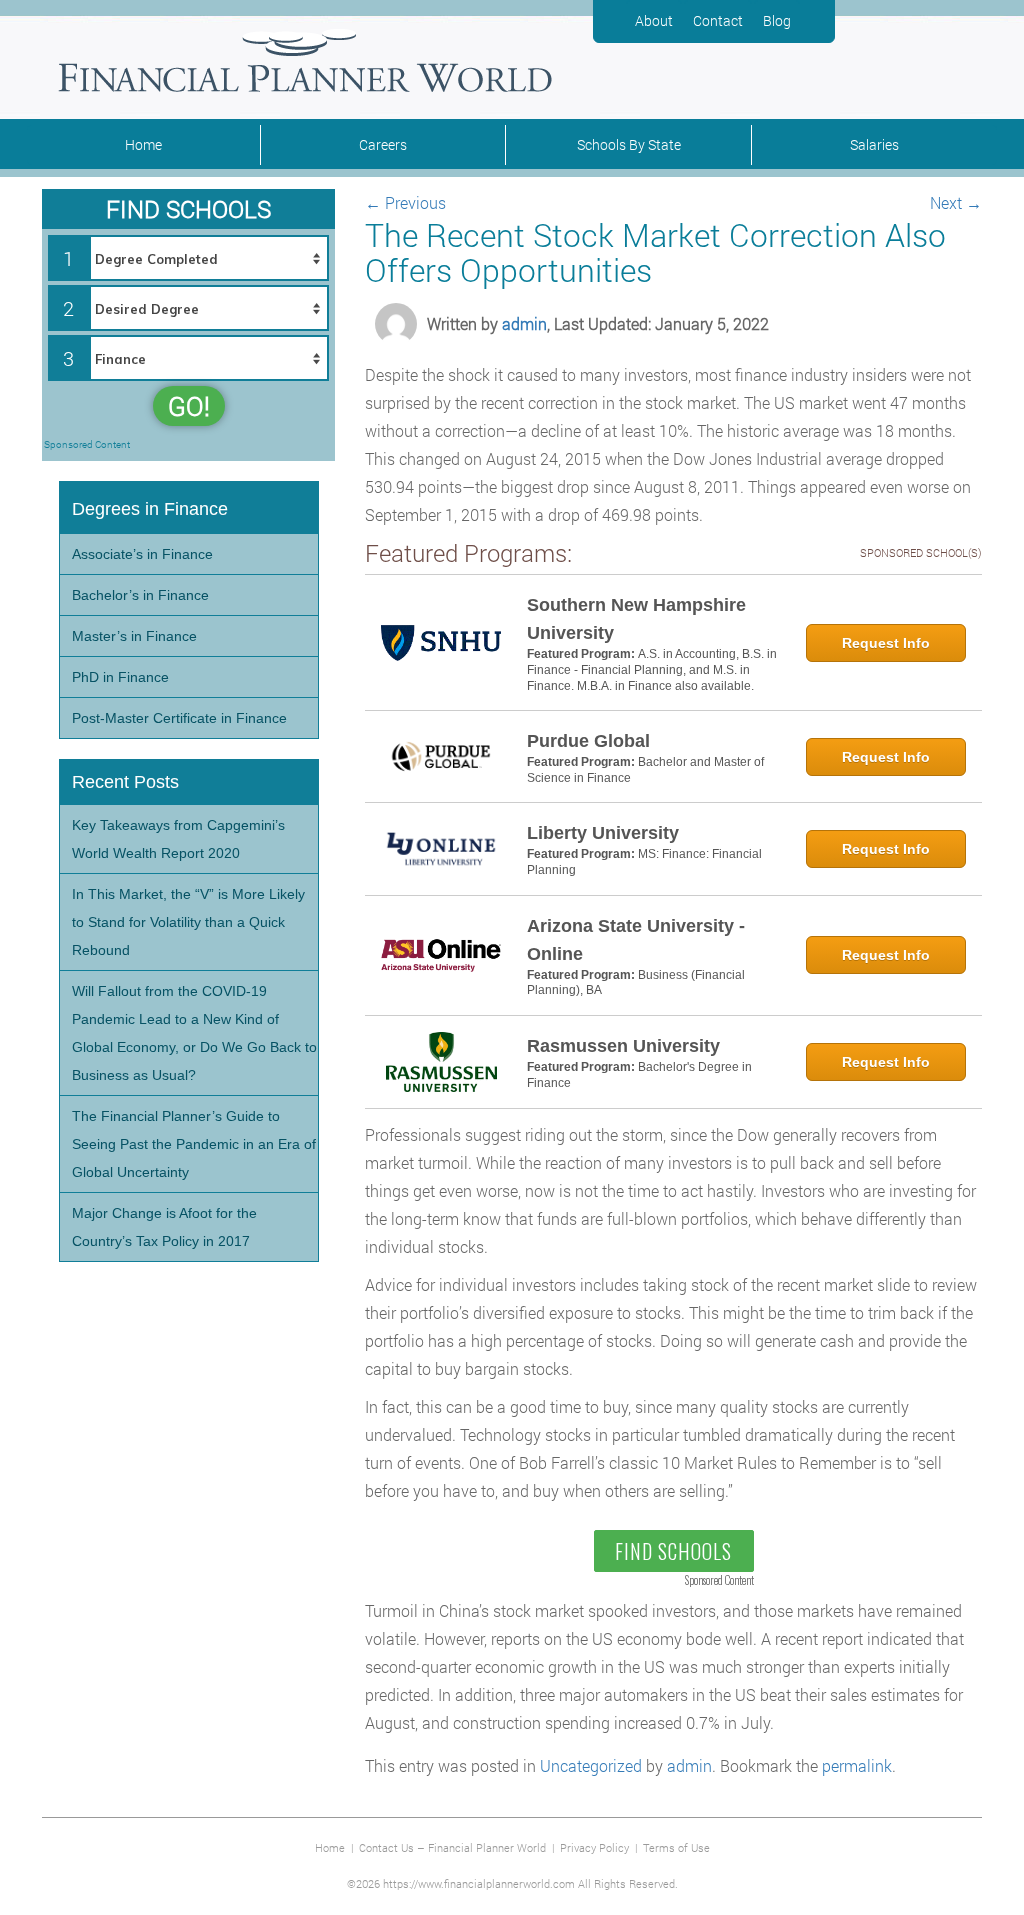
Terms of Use (676, 1847)
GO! (189, 406)
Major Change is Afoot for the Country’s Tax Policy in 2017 (164, 1227)
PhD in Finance (120, 677)
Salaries (874, 144)
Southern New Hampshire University (636, 619)
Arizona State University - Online (636, 940)
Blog (777, 20)
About (654, 20)
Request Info (886, 643)
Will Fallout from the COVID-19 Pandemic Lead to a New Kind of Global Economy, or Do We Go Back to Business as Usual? (194, 1033)
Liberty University (603, 833)
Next (956, 202)
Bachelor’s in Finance (140, 595)
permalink (857, 1765)
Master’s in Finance (134, 636)
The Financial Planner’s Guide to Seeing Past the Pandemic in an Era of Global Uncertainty (194, 1144)
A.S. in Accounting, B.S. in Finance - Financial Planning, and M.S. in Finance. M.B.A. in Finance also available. (652, 669)
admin (524, 323)
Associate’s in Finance (142, 554)
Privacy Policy (594, 1847)
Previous (405, 202)
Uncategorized (591, 1765)
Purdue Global (588, 741)
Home (143, 144)
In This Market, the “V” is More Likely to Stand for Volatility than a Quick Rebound (188, 922)
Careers (383, 144)
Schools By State (629, 144)
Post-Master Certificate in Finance (179, 718)
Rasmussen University (623, 1046)
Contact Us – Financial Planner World (452, 1847)
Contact (718, 20)
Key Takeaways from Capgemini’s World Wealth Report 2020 (178, 839)
